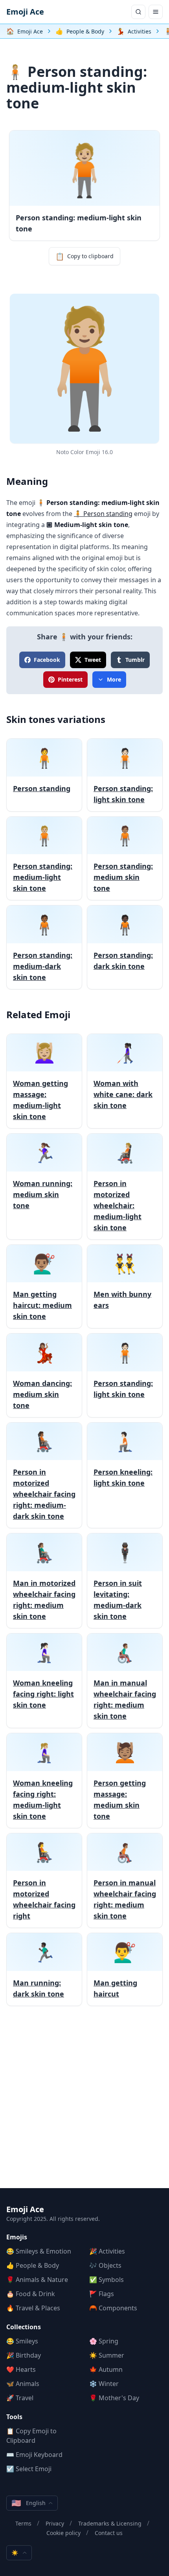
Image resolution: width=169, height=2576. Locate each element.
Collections (24, 2327)
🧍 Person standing (103, 514)
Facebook (47, 660)
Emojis (17, 2237)
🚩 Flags (102, 2294)
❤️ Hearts (21, 2369)
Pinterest (70, 679)
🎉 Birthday (24, 2355)
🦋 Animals (23, 2384)
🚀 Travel (20, 2398)
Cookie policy (63, 2533)
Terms (23, 2523)
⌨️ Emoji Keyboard (34, 2455)
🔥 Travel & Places (33, 2308)
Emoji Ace (25, 12)
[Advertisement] (84, 2103)
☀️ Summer (107, 2355)
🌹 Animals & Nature (37, 2280)
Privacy (55, 2523)
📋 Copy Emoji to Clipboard (31, 2436)
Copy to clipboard (84, 256)
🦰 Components (113, 2308)
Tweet (93, 660)
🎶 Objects (105, 2265)
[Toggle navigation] (156, 12)
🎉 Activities (107, 2251)
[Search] (138, 12)
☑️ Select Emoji (29, 2469)
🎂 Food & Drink (31, 2294)
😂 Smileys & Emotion (39, 2251)
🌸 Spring (104, 2341)
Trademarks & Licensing (110, 2523)
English (28, 2503)
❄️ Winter (104, 2384)
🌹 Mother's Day (114, 2398)
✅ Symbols (107, 2280)
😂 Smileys (22, 2341)
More (114, 679)
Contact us (109, 2533)
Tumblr (135, 660)
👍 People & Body (33, 2265)
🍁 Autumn (106, 2369)
